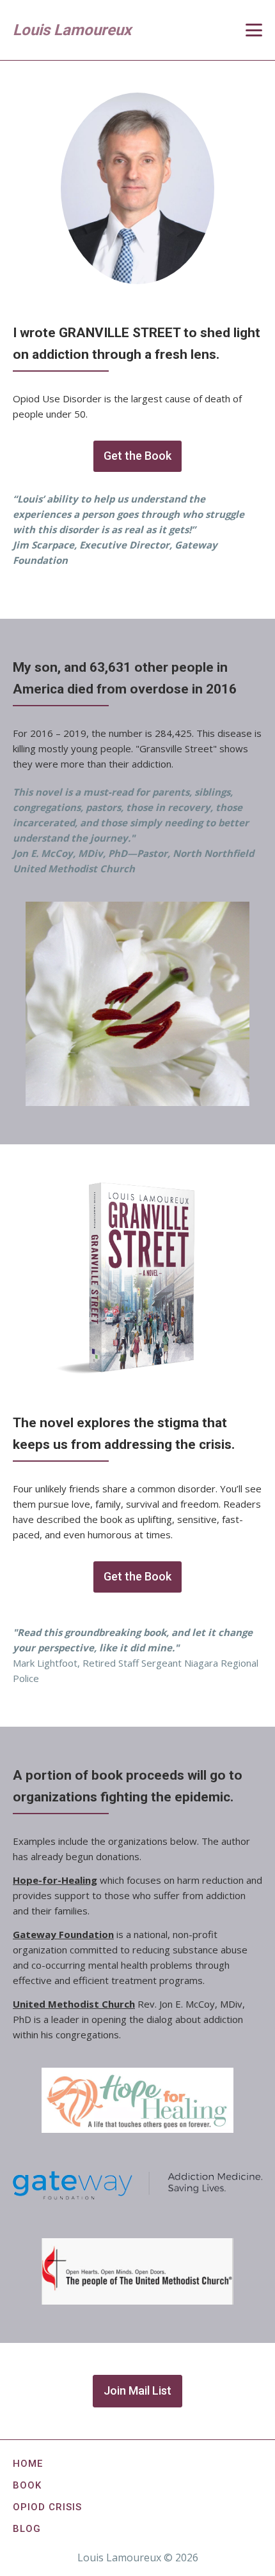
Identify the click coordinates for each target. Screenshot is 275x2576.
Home (28, 2464)
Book (27, 2485)
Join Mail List (137, 2390)
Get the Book (137, 456)
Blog (27, 2529)
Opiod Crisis (47, 2507)
